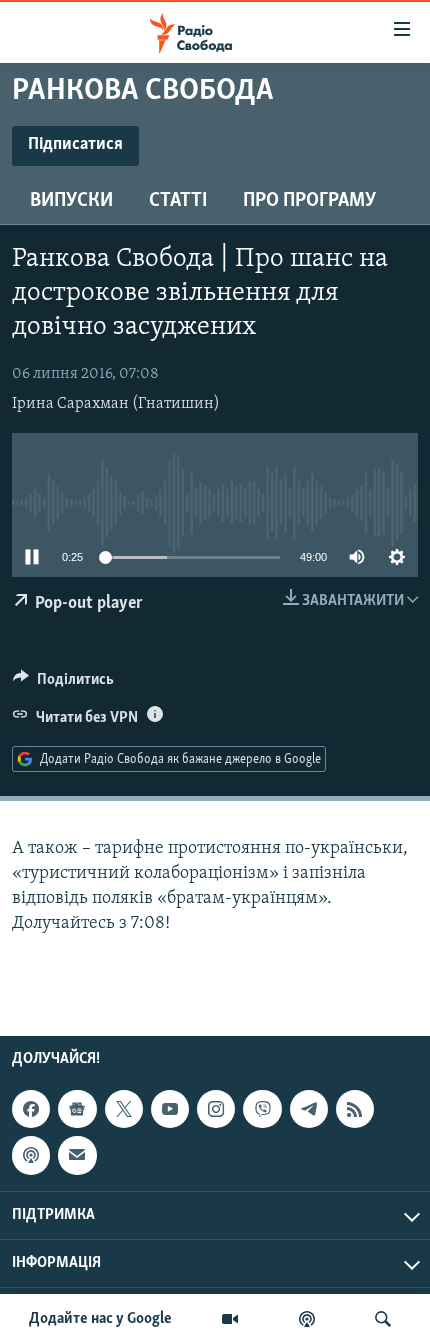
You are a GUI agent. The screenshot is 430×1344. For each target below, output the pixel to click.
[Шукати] (383, 1319)
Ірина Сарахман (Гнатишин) (116, 404)
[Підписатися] (77, 1155)
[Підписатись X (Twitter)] (124, 1109)
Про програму (309, 201)
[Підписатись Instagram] (216, 1109)
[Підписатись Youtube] (170, 1109)
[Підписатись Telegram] (309, 1109)
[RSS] (355, 1109)
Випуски (71, 201)
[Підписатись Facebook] (31, 1109)
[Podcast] (31, 1155)
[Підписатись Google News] (77, 1109)
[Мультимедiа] (230, 1319)
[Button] (63, 684)
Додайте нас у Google (100, 1319)
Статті (178, 201)
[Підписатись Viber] (262, 1109)
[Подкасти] (307, 1319)
